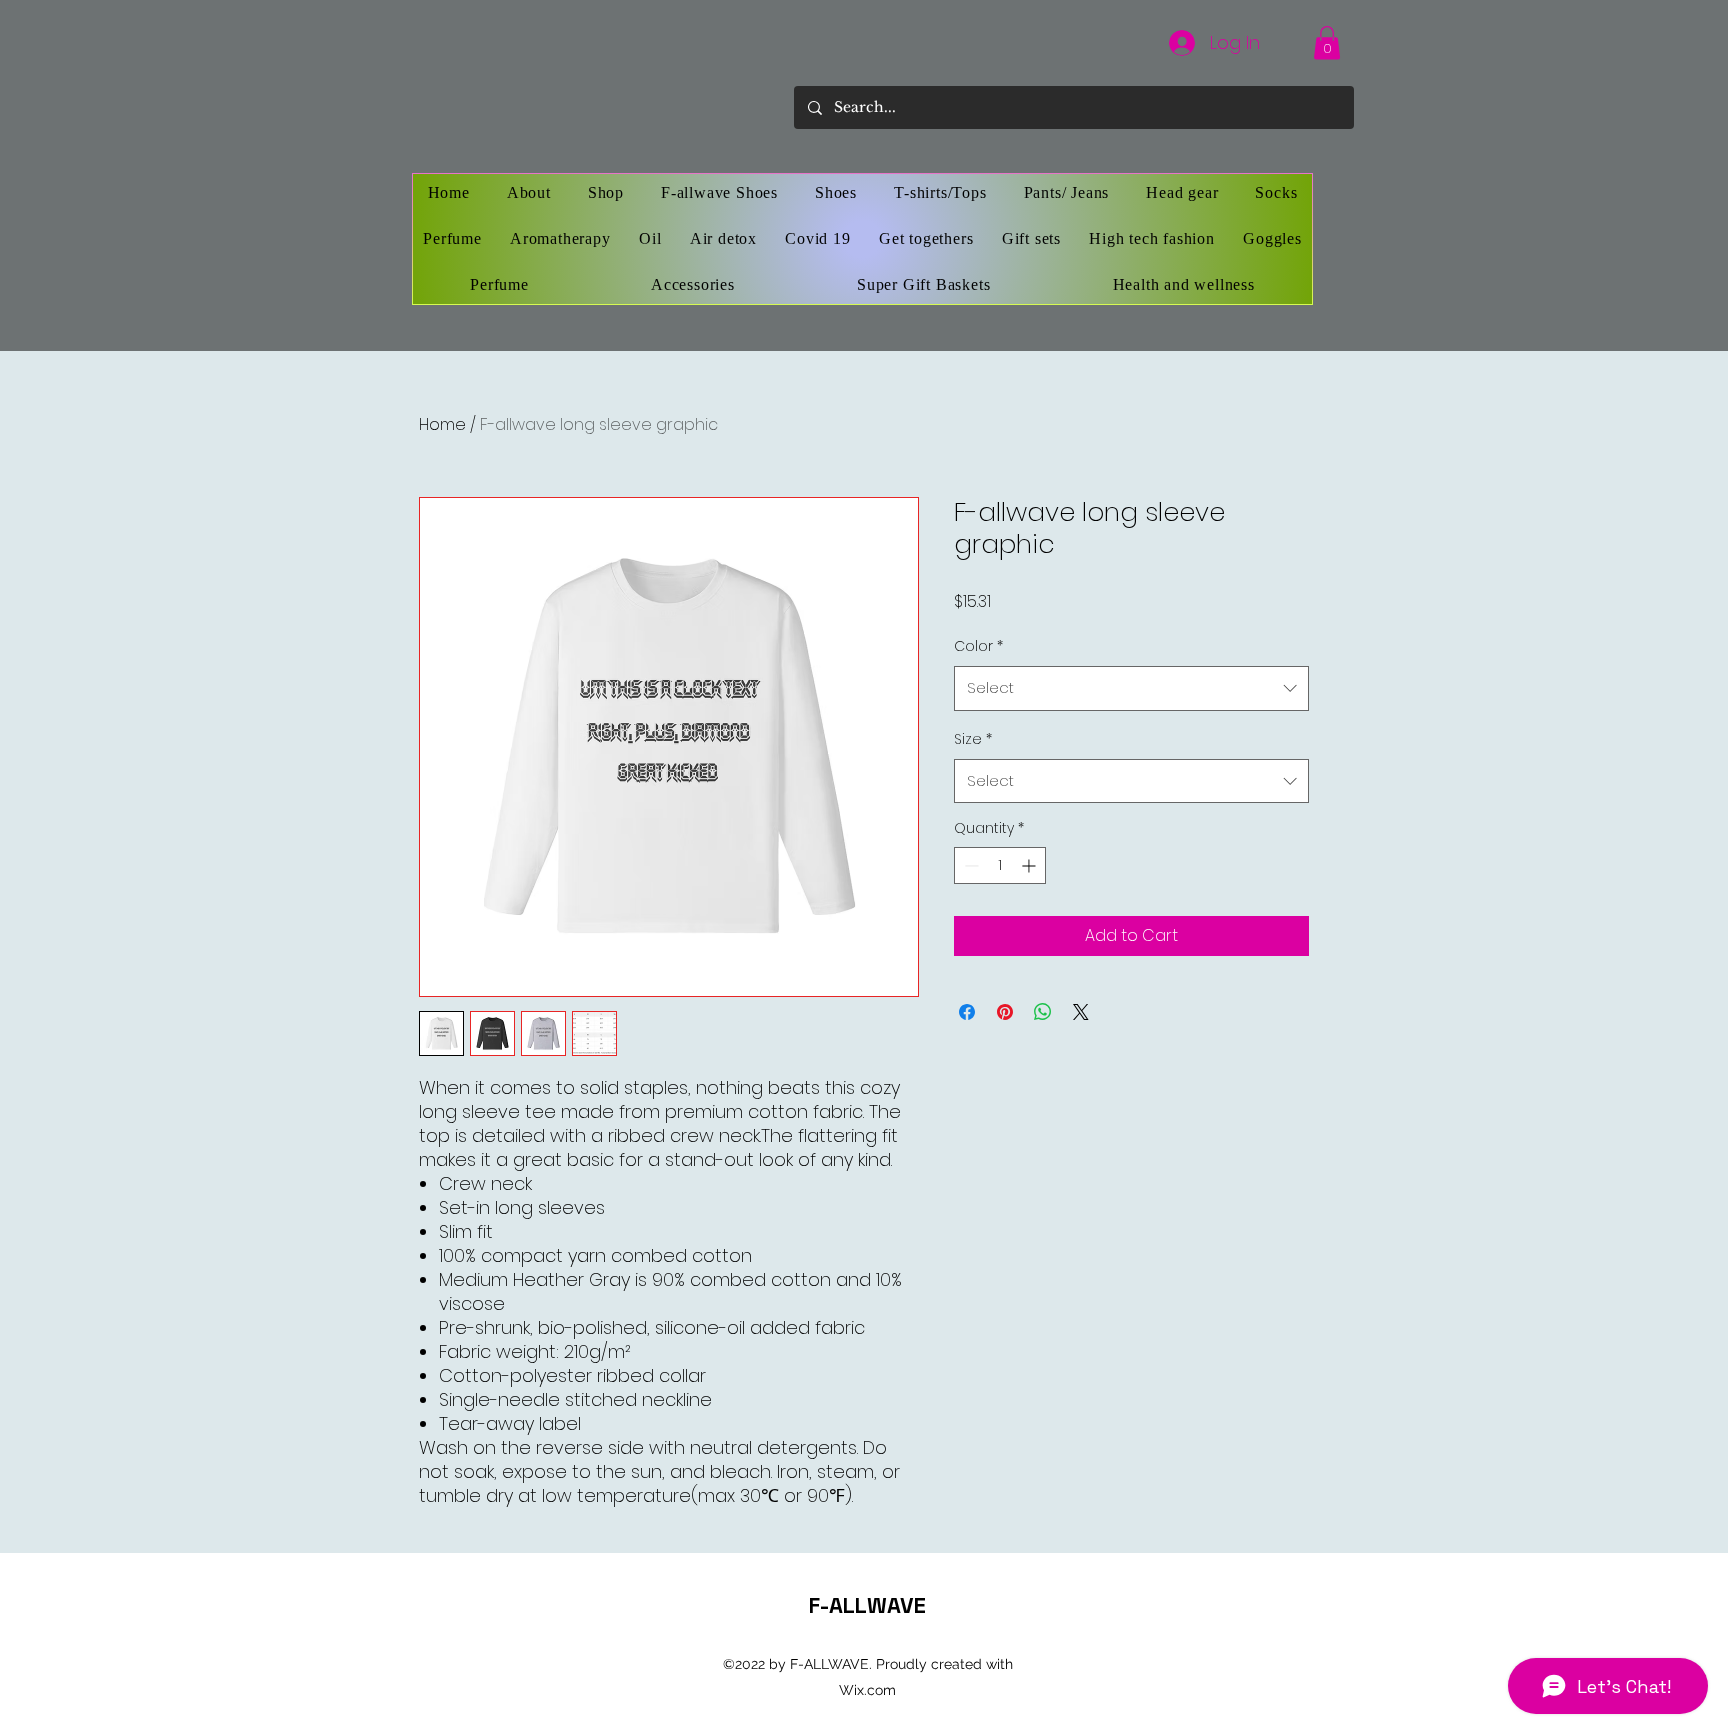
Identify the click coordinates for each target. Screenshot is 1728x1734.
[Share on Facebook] (967, 1012)
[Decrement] (969, 865)
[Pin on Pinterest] (1005, 1012)
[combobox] (1131, 688)
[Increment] (1030, 865)
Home (442, 424)
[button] (1327, 42)
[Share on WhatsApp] (1043, 1012)
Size (973, 739)
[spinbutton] (1000, 865)
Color (978, 646)
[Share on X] (1081, 1012)
